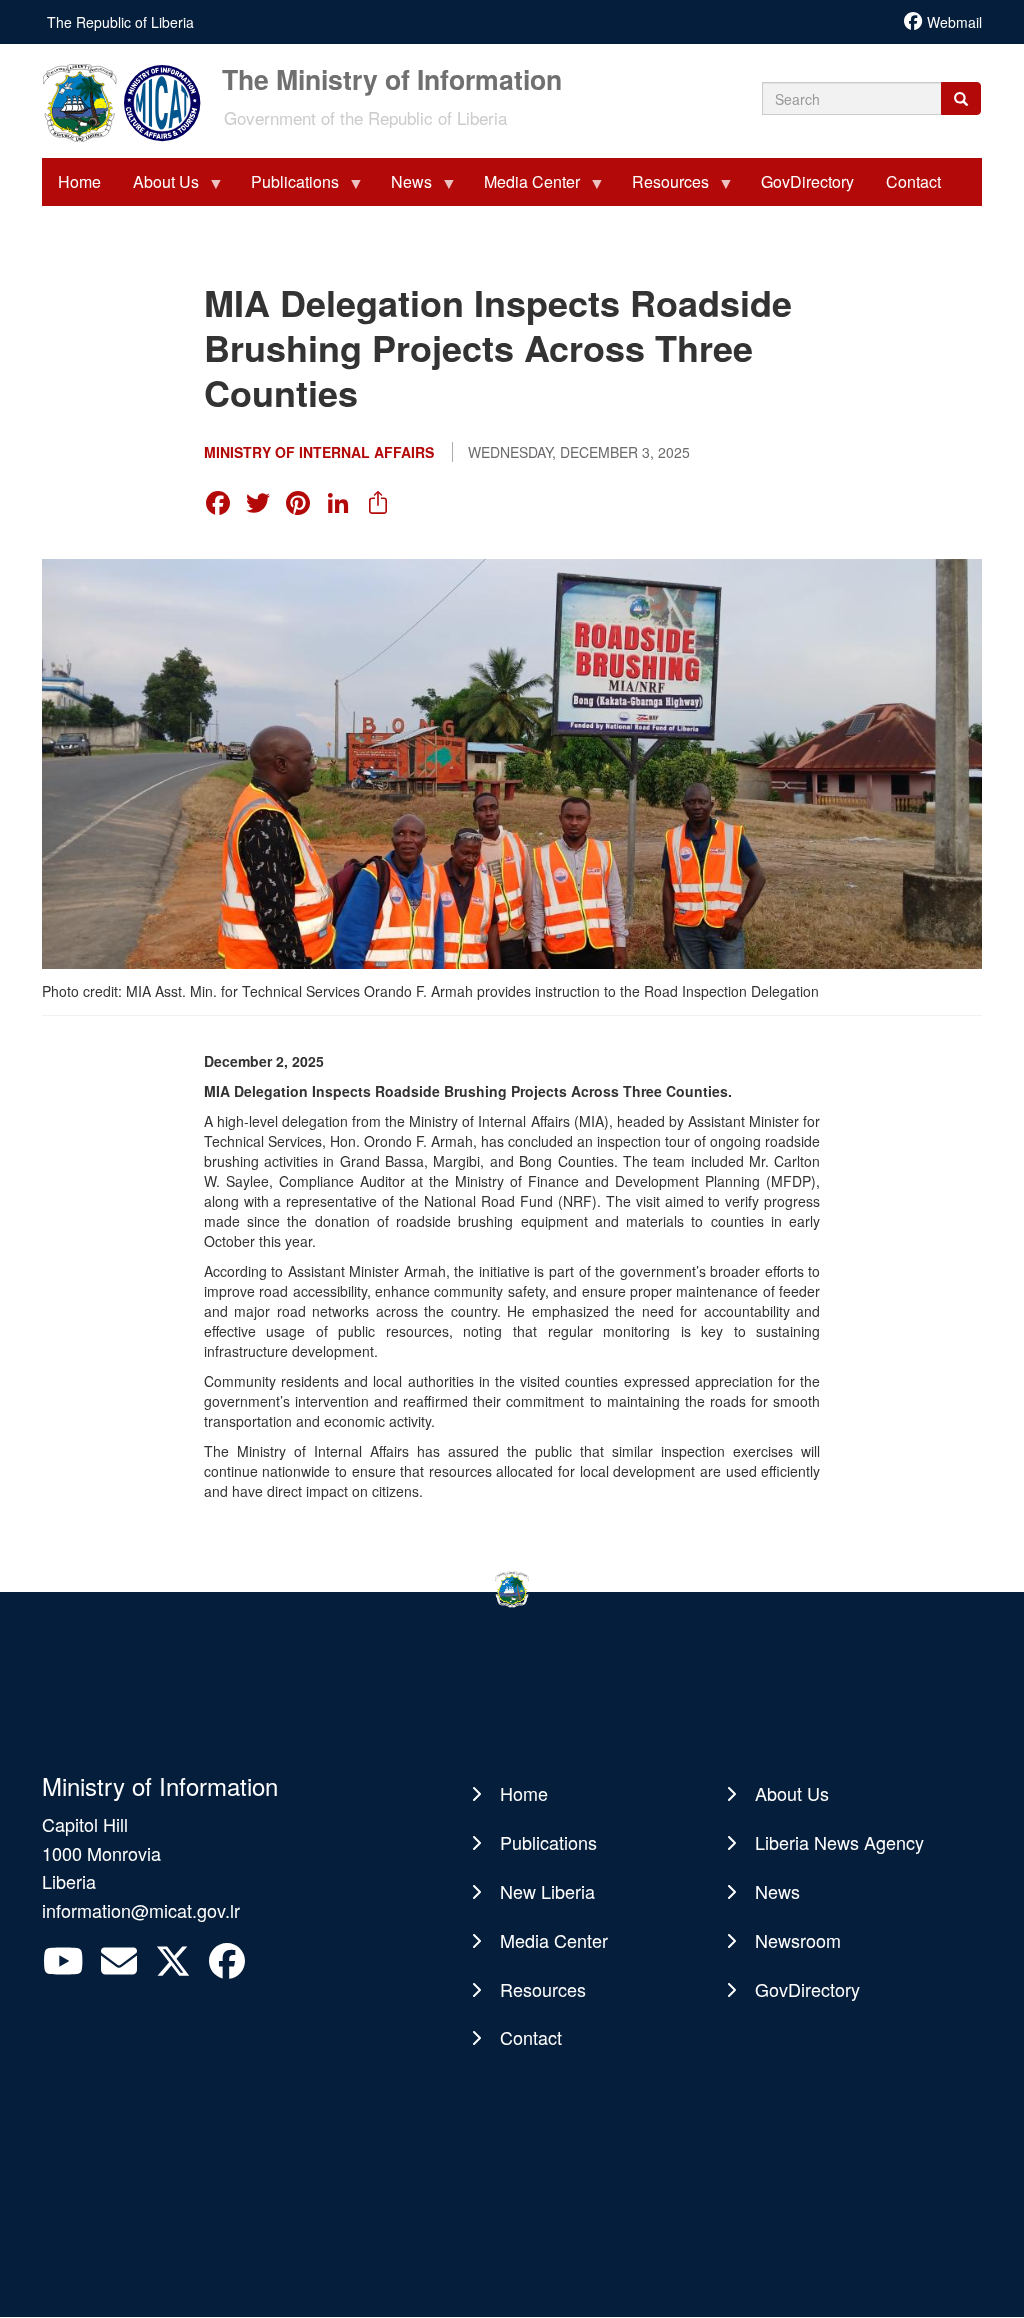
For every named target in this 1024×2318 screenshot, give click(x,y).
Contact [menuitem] (913, 181)
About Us (792, 1793)
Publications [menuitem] (287, 188)
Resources (543, 1989)
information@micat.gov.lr (141, 1910)
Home (524, 1793)
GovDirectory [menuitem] (807, 181)
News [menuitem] (403, 188)
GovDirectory (807, 1989)
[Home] (130, 101)
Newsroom (798, 1940)
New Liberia (547, 1891)
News (777, 1891)
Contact (531, 2037)
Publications (548, 1842)
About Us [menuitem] (158, 188)
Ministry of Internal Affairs (319, 452)
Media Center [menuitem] (524, 188)
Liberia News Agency (839, 1842)
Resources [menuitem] (662, 188)
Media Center (554, 1940)
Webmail (954, 22)
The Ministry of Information (392, 77)
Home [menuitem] (79, 181)
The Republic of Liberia (120, 22)
